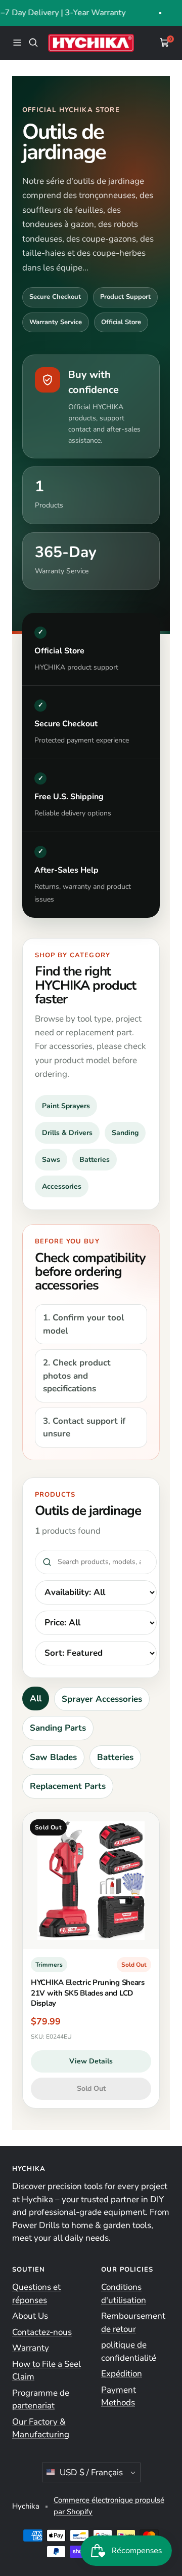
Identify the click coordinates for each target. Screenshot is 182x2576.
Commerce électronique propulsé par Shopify (109, 2506)
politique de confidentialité (129, 2351)
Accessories (62, 1186)
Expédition (122, 2374)
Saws (51, 1160)
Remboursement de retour (133, 2323)
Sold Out (91, 2089)
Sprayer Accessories (102, 1699)
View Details (91, 2061)
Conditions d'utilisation (124, 2294)
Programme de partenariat (41, 2399)
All (36, 1699)
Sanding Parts (58, 1728)
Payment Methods (119, 2396)
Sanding (125, 1133)
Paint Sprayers (66, 1106)
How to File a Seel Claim (47, 2371)
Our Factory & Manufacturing (41, 2428)
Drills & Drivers (67, 1133)
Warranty (31, 2348)
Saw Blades (53, 1757)
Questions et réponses (36, 2294)
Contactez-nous (42, 2332)
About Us (30, 2316)
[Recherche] (33, 43)
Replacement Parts (68, 1786)
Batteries (95, 1160)
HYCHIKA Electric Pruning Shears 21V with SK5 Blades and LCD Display (88, 1993)
